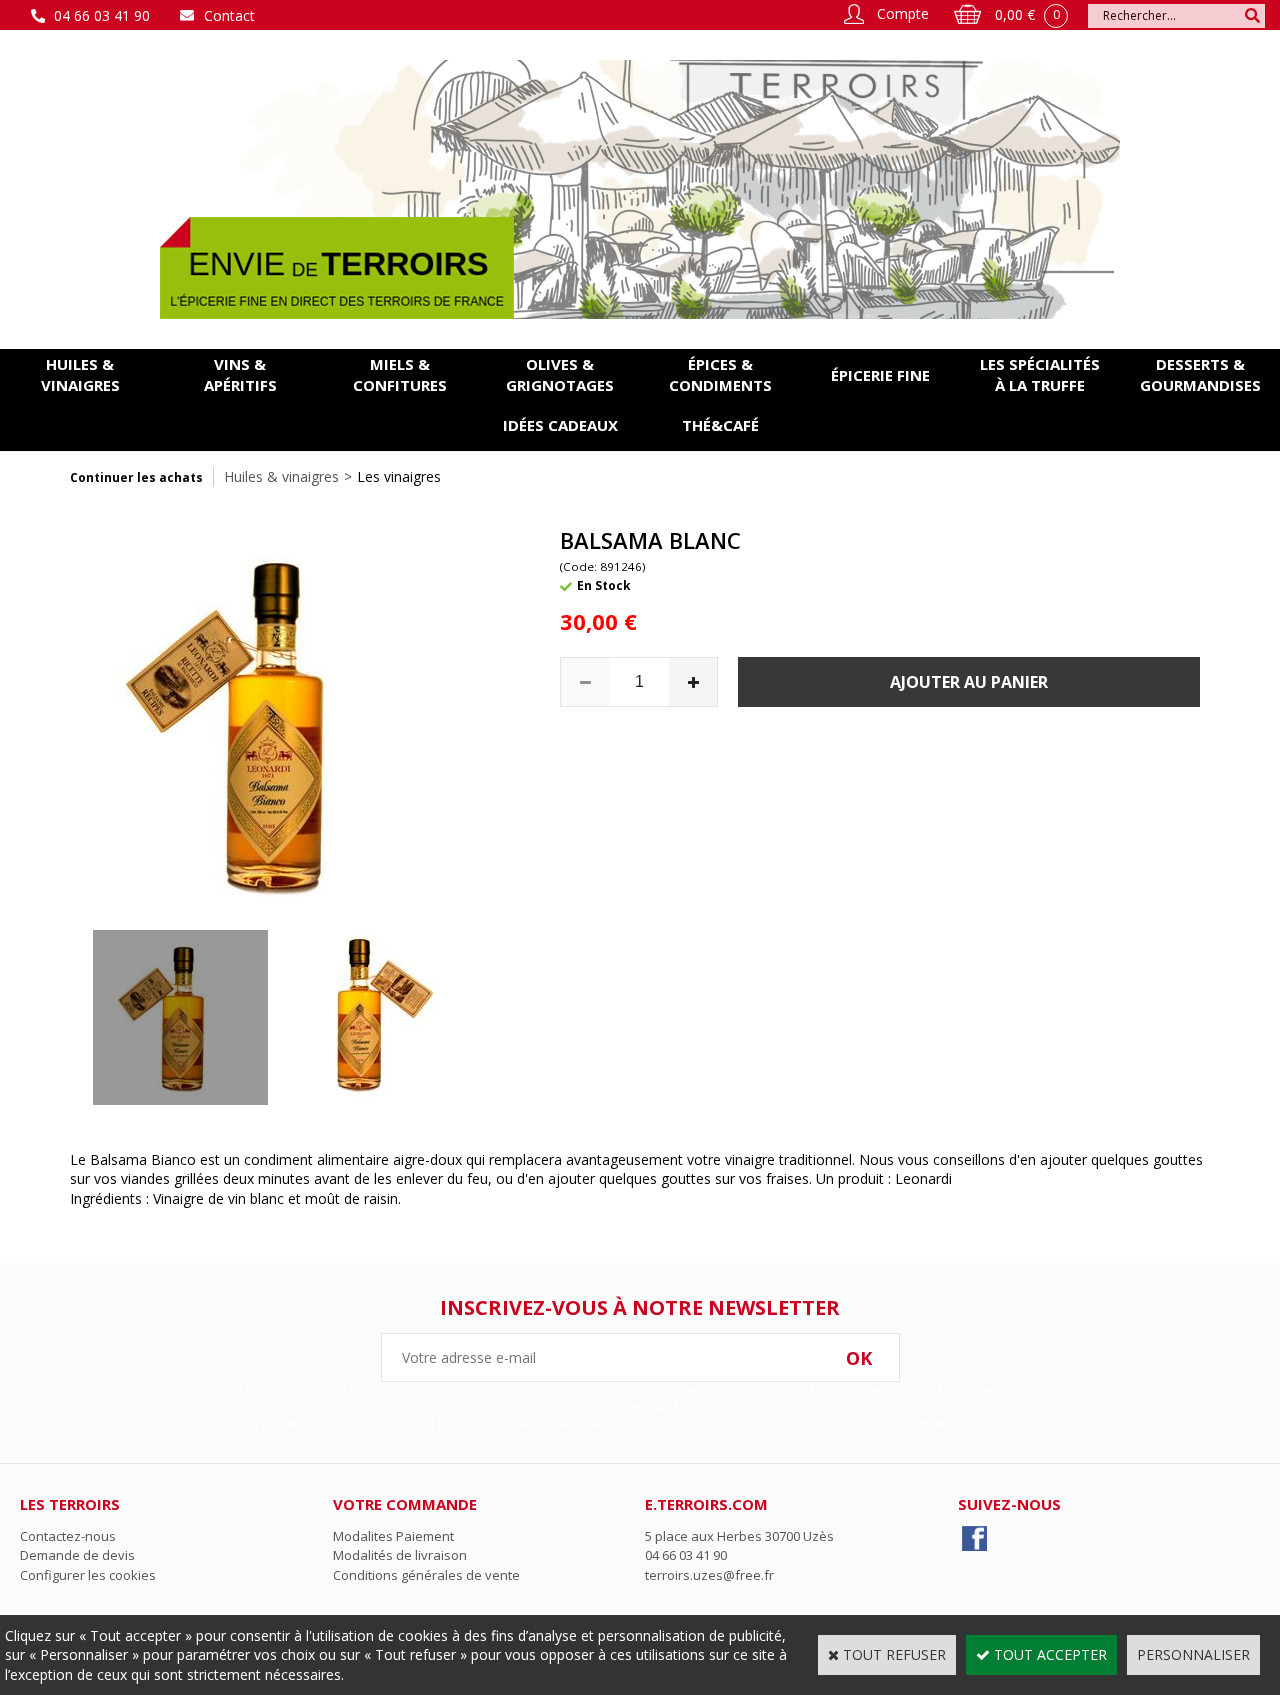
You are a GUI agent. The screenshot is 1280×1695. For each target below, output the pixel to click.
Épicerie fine (880, 375)
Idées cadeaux (560, 425)
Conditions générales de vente (426, 1575)
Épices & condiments (720, 374)
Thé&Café (720, 425)
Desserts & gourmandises (1200, 374)
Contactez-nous (68, 1536)
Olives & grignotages (560, 374)
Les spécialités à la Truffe (1040, 374)
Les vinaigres (399, 476)
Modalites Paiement (393, 1536)
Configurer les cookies (88, 1575)
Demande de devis (77, 1555)
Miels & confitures (400, 374)
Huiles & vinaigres (80, 374)
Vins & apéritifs (240, 374)
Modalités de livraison (400, 1555)
